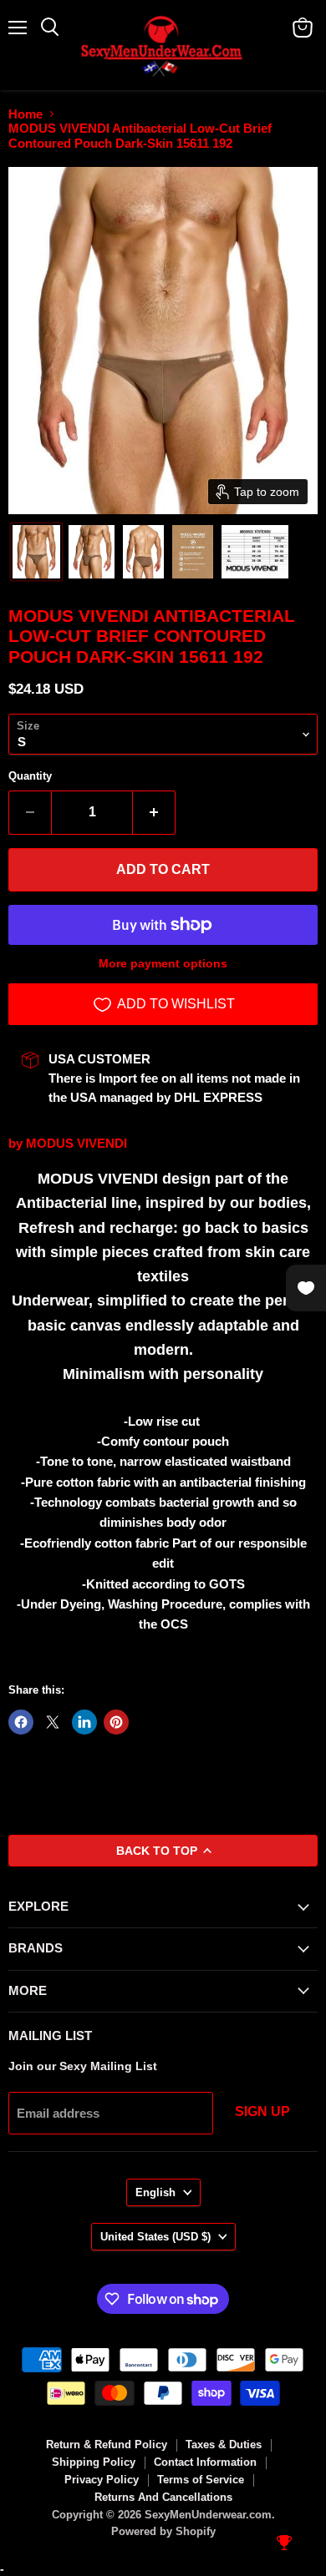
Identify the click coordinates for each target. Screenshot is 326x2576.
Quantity (30, 776)
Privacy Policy (102, 2480)
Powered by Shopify (163, 2531)
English (155, 2192)
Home (25, 114)
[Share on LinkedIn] (84, 1722)
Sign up (262, 2111)
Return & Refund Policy (107, 2445)
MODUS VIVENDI (76, 1143)
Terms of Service (201, 2480)
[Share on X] (53, 1722)
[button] (36, 552)
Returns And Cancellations (163, 2497)
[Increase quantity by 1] (154, 812)
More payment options (163, 963)
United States (155, 2237)
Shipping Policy (94, 2462)
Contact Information (205, 2462)
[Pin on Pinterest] (116, 1722)
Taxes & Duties (224, 2445)
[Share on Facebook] (21, 1722)
